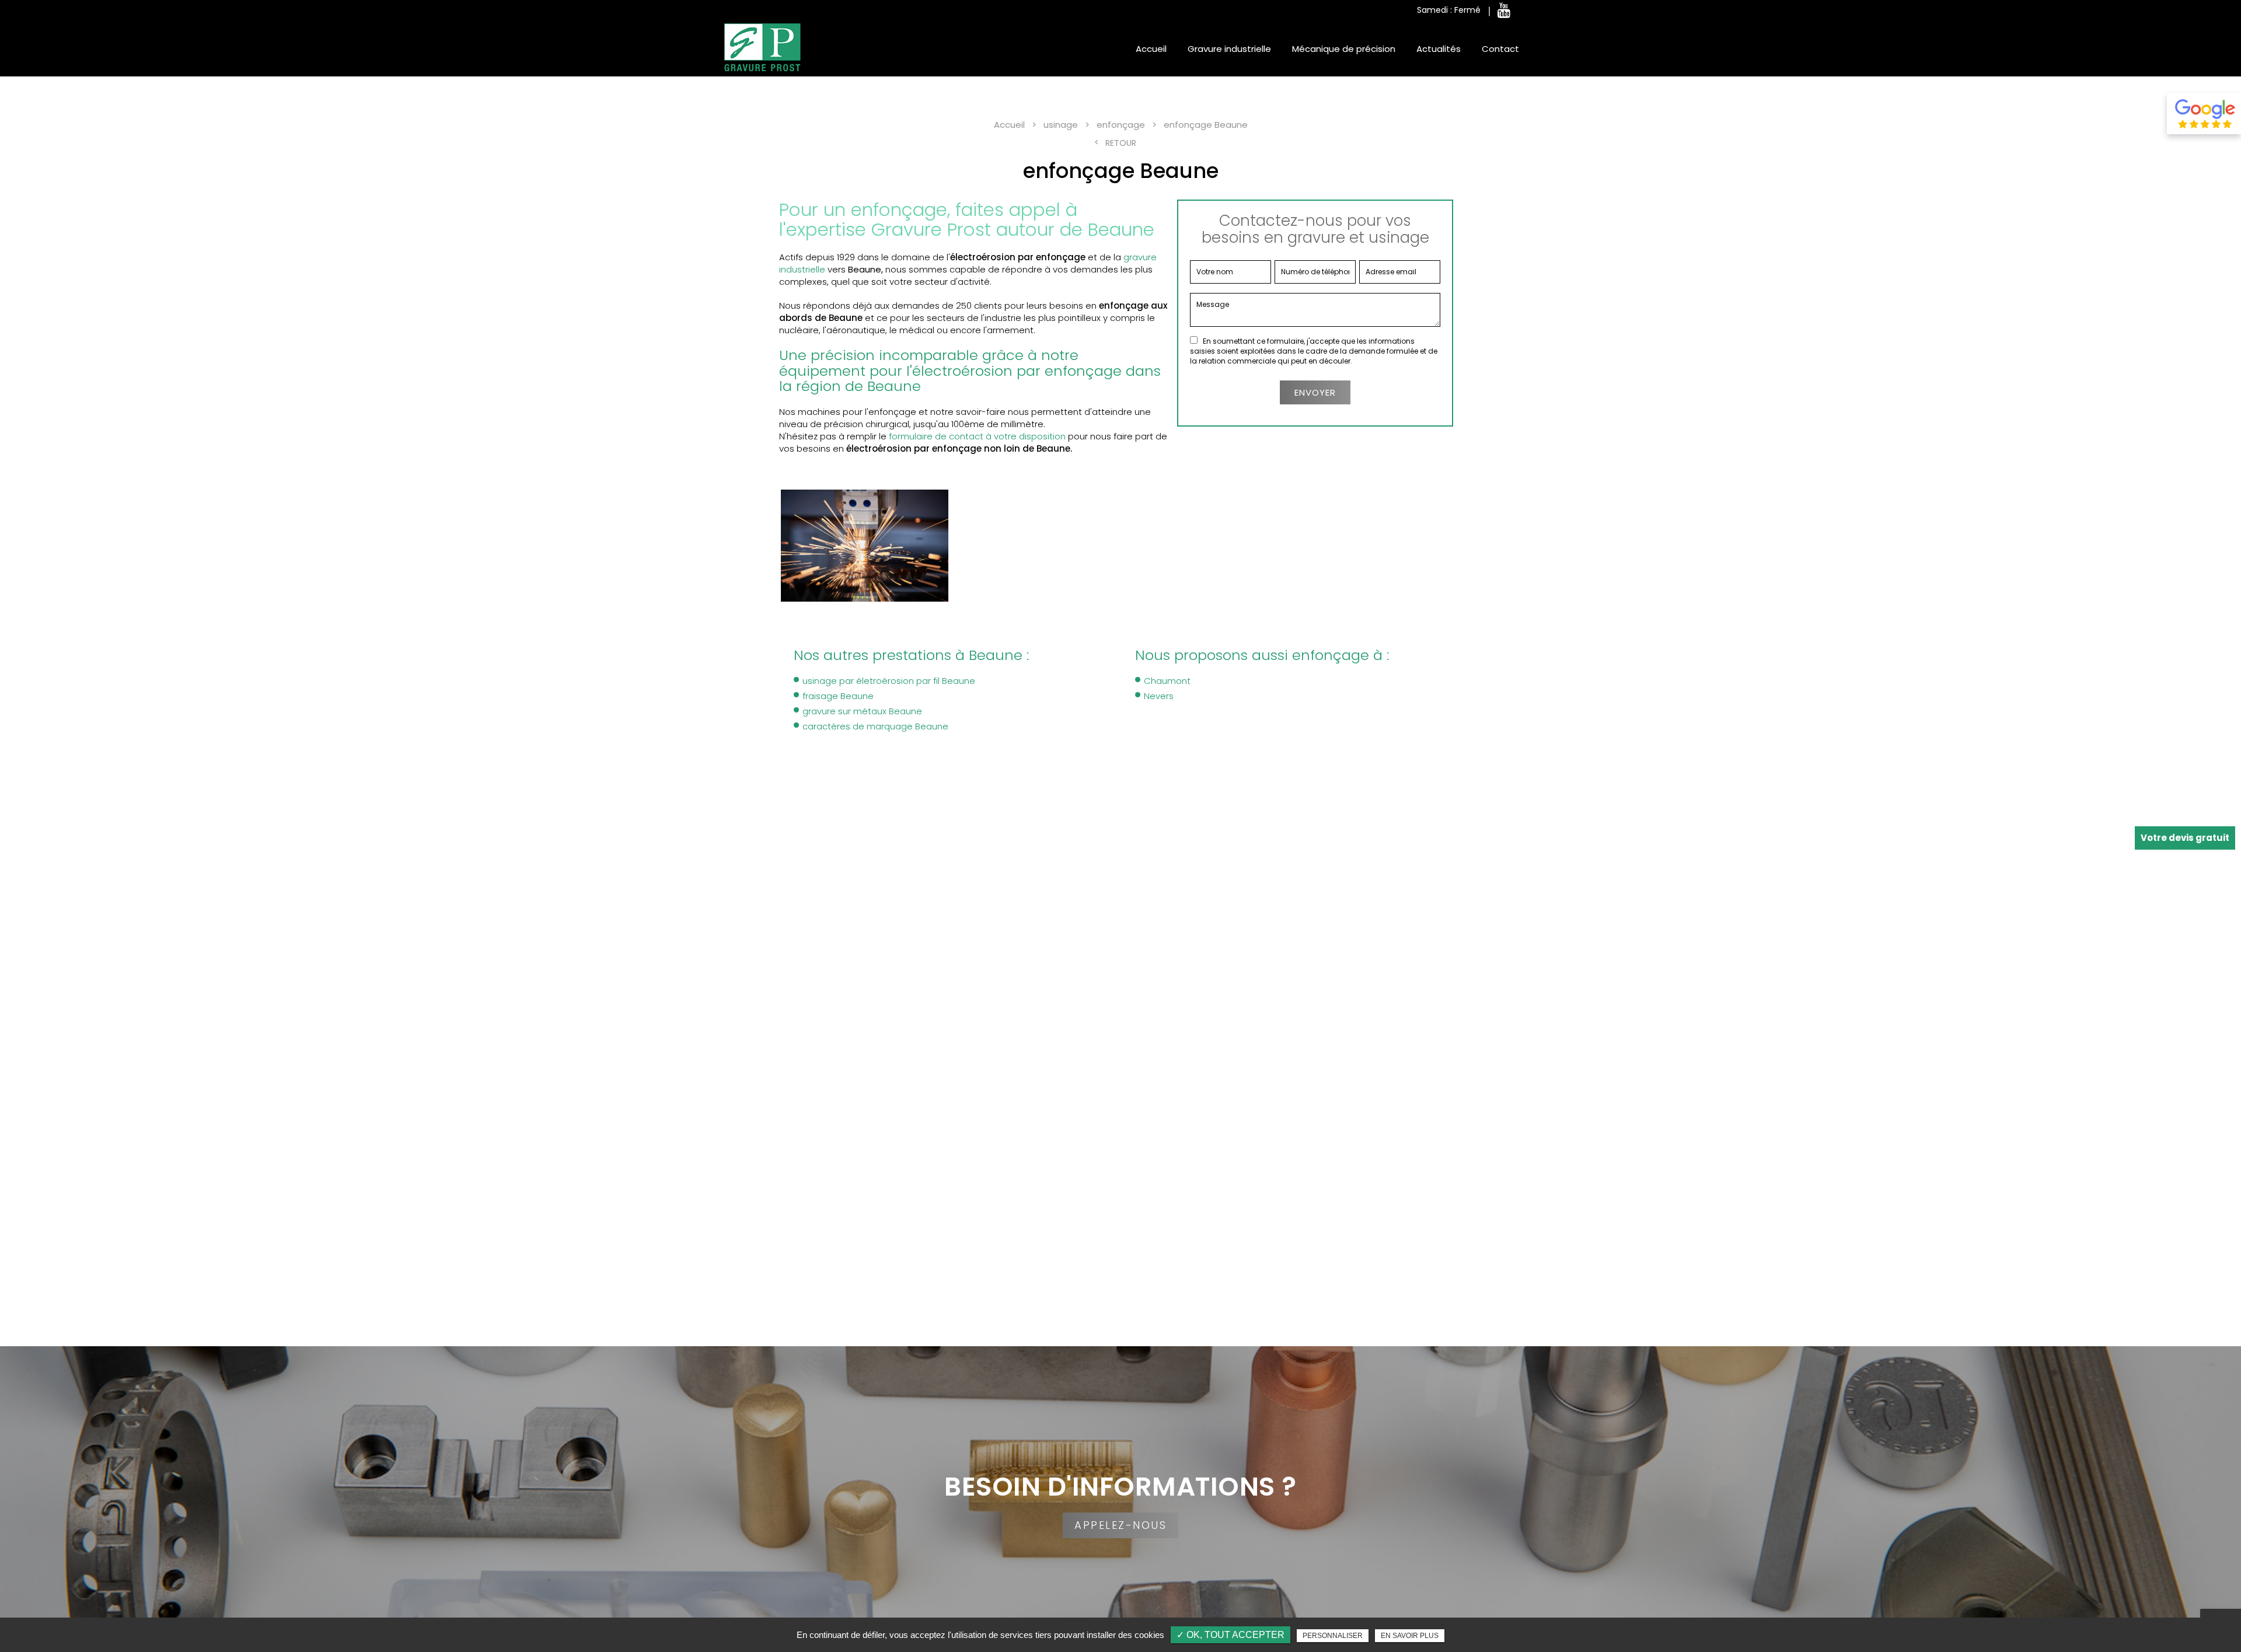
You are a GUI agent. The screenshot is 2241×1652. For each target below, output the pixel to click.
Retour (1121, 143)
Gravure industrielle (1229, 49)
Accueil (1151, 49)
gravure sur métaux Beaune (862, 711)
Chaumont (1167, 681)
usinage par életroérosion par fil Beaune (889, 681)
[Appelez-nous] (1120, 1492)
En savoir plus (1410, 1636)
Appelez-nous (1120, 1525)
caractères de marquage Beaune (875, 726)
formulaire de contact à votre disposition (977, 436)
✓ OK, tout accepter (1231, 1635)
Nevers (1159, 696)
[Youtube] (1504, 11)
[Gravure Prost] (762, 47)
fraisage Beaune (838, 696)
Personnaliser (1333, 1636)
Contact (1500, 49)
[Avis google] (2204, 113)
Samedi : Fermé (1449, 10)
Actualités (1439, 49)
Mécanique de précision (1344, 49)
